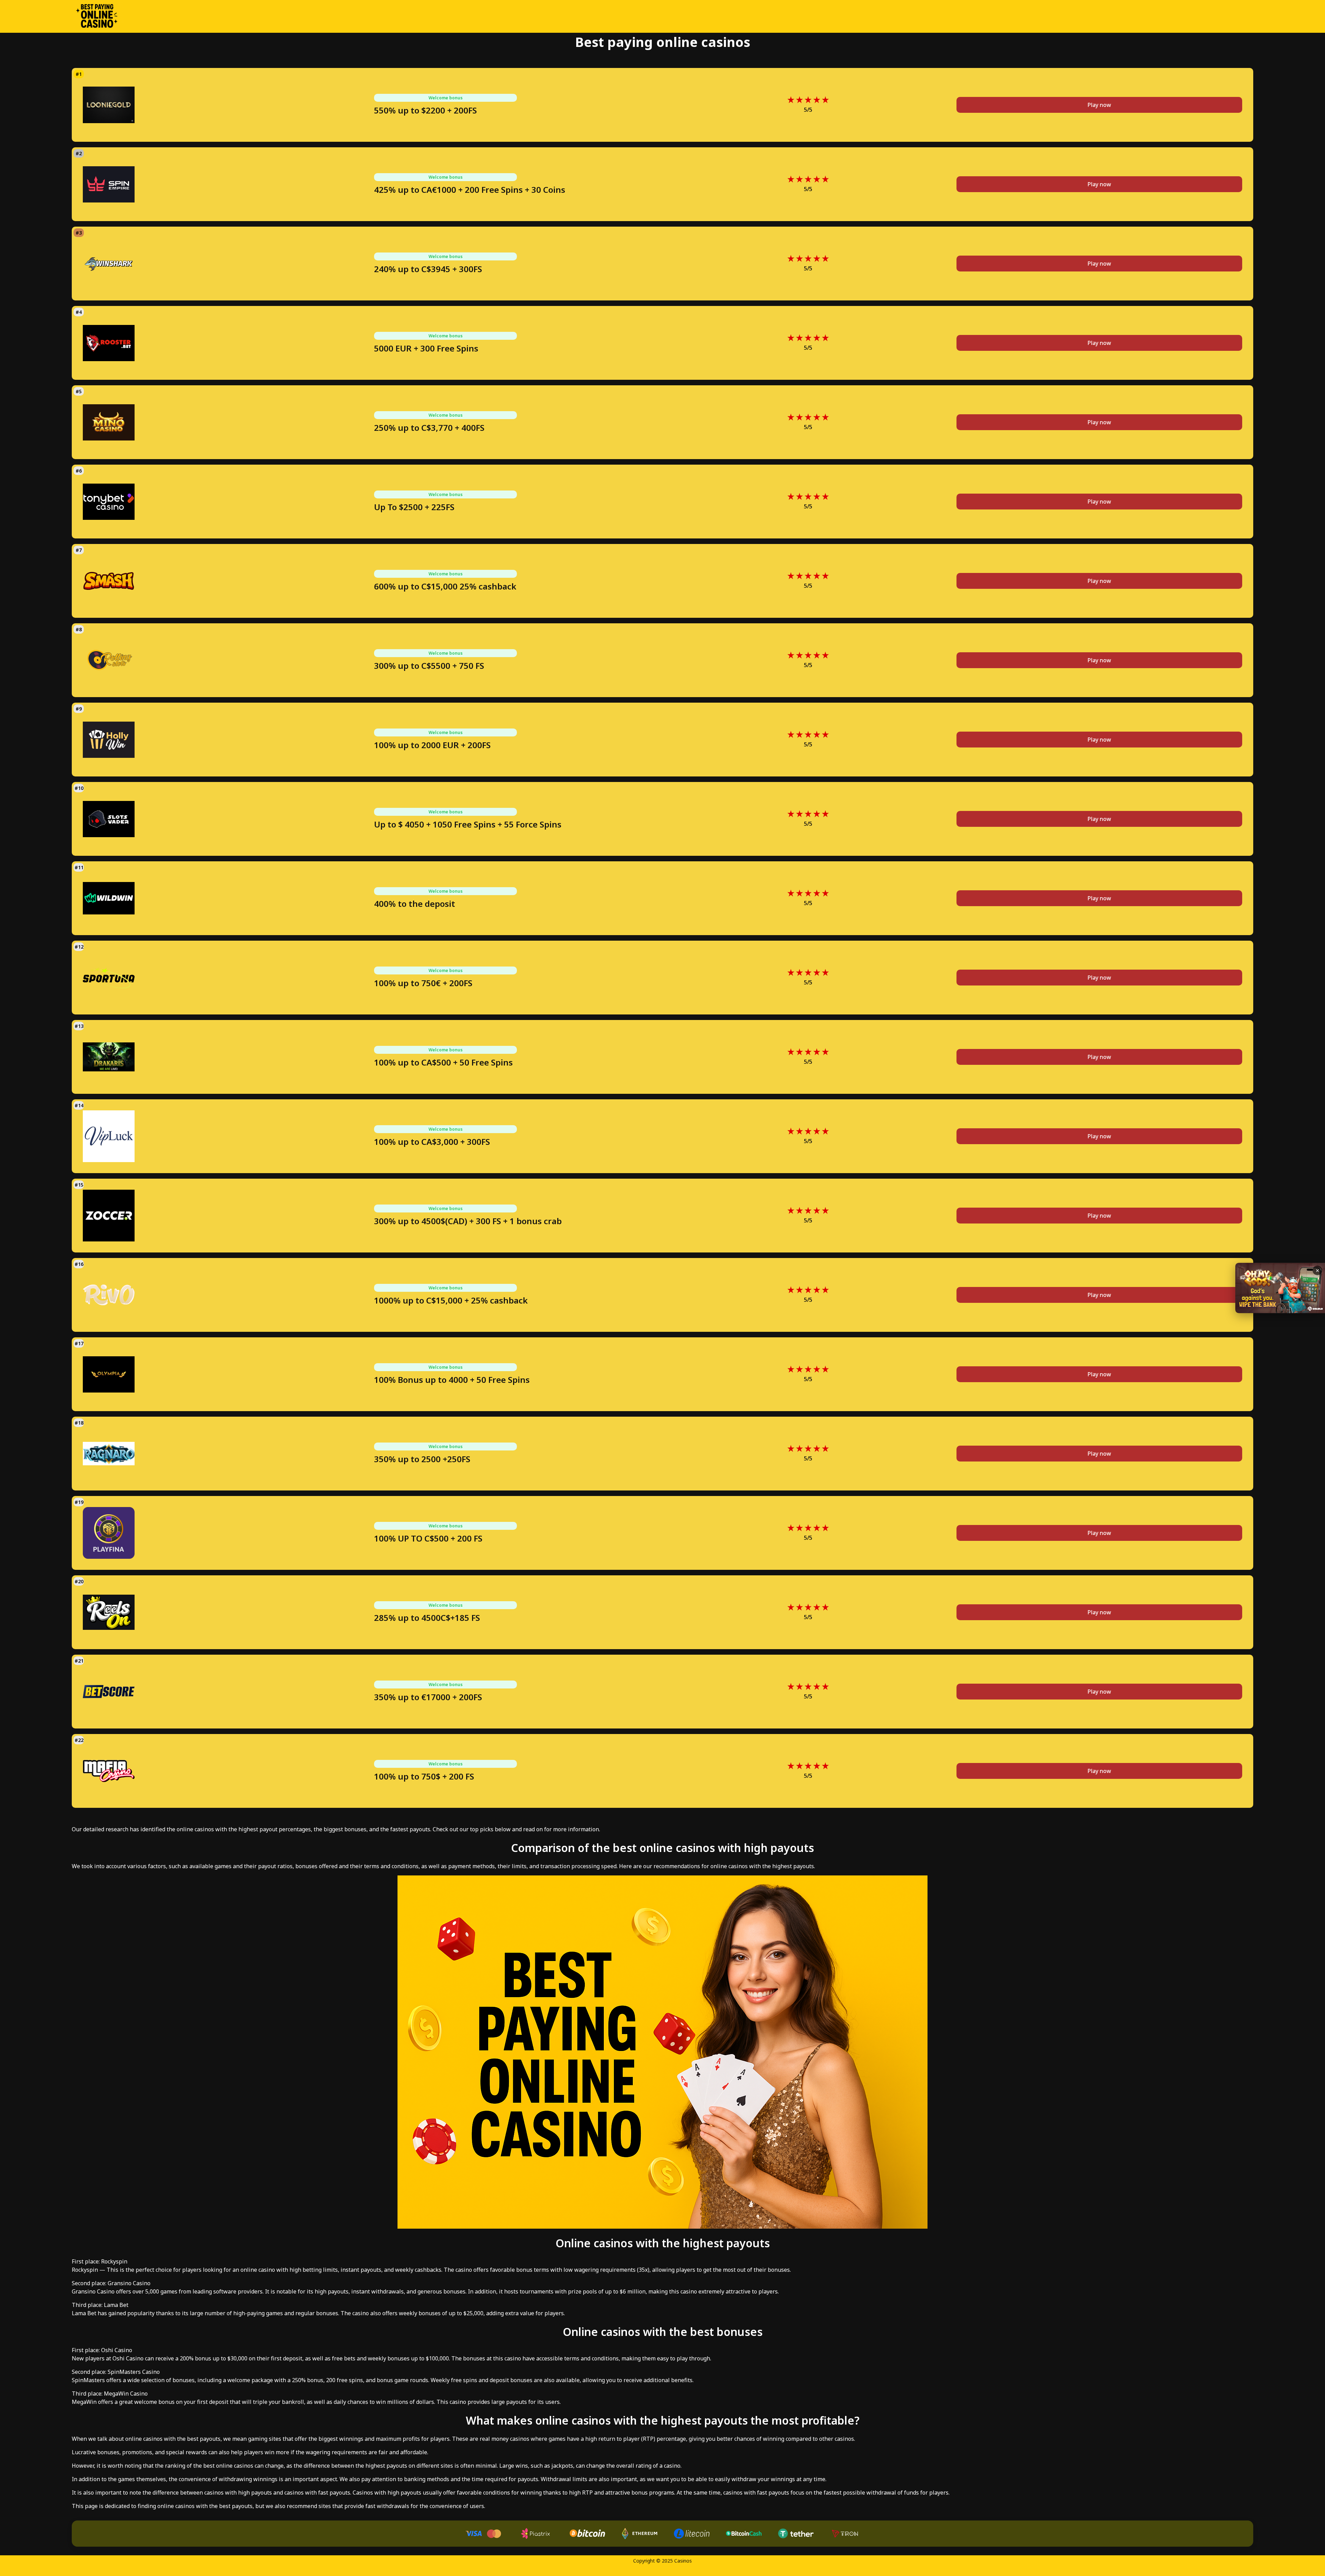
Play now (1099, 105)
